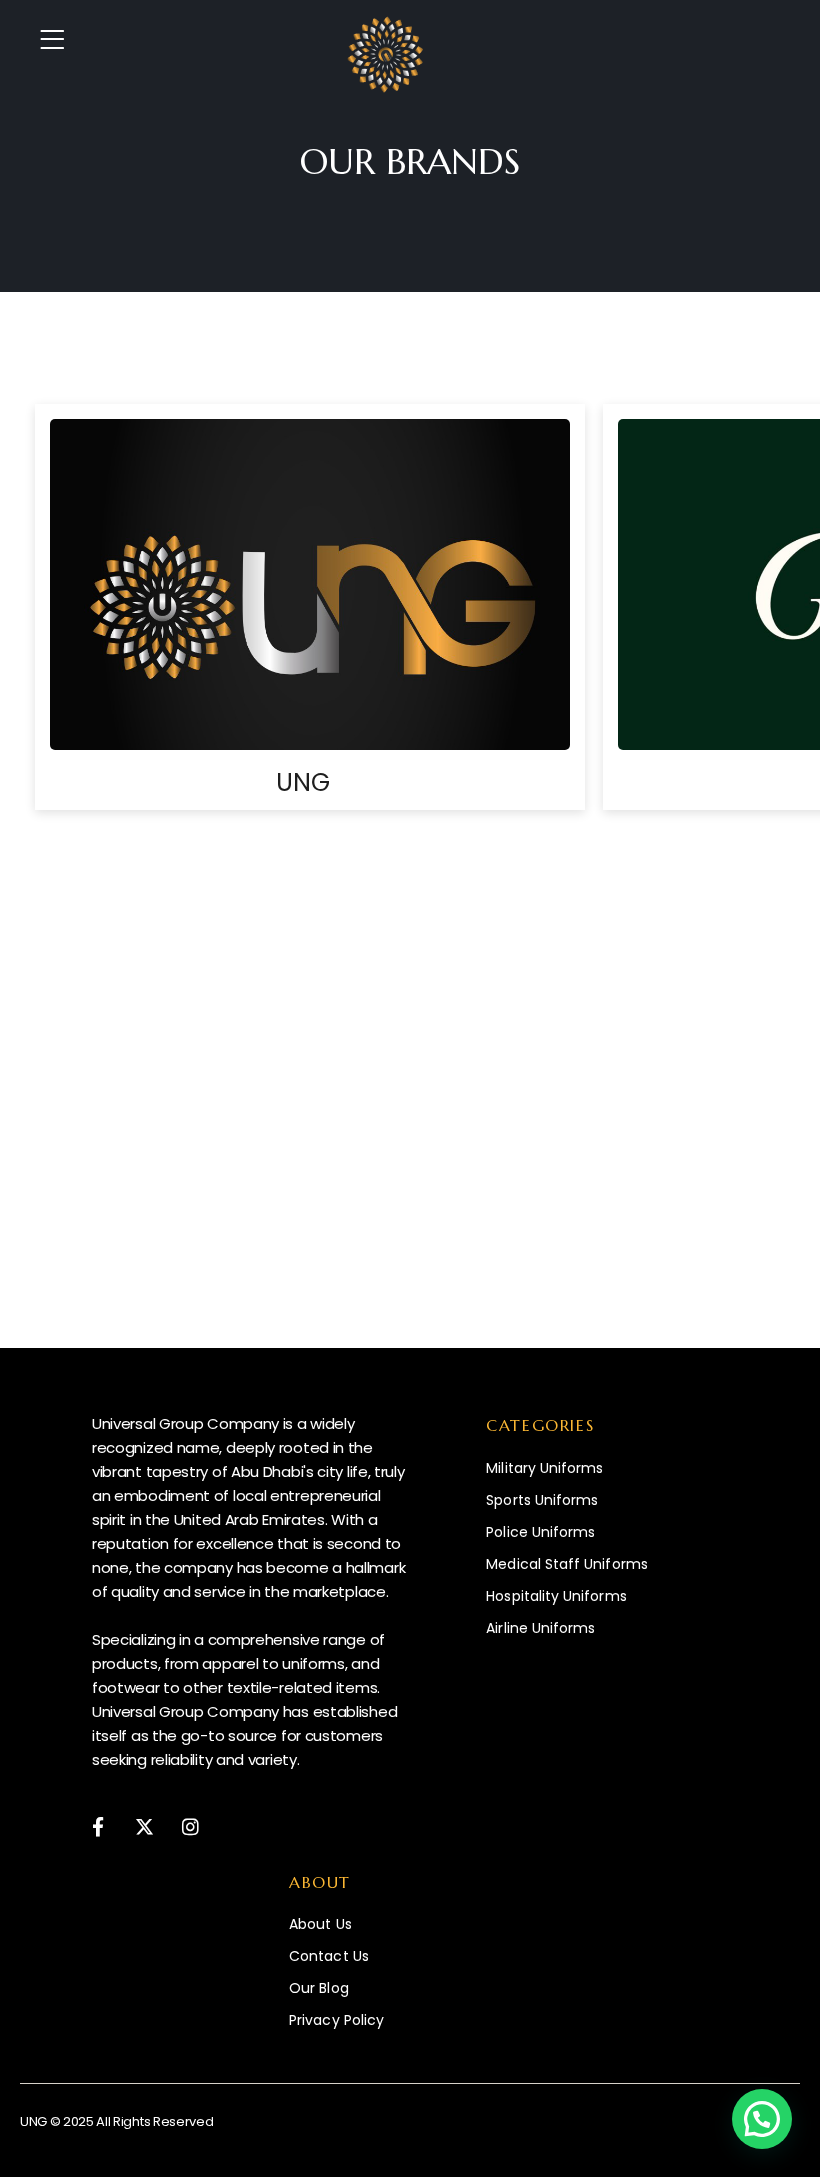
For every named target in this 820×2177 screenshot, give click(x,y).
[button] (762, 2119)
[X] (143, 1826)
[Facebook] (97, 1826)
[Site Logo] (385, 54)
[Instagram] (190, 1826)
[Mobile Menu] (58, 40)
